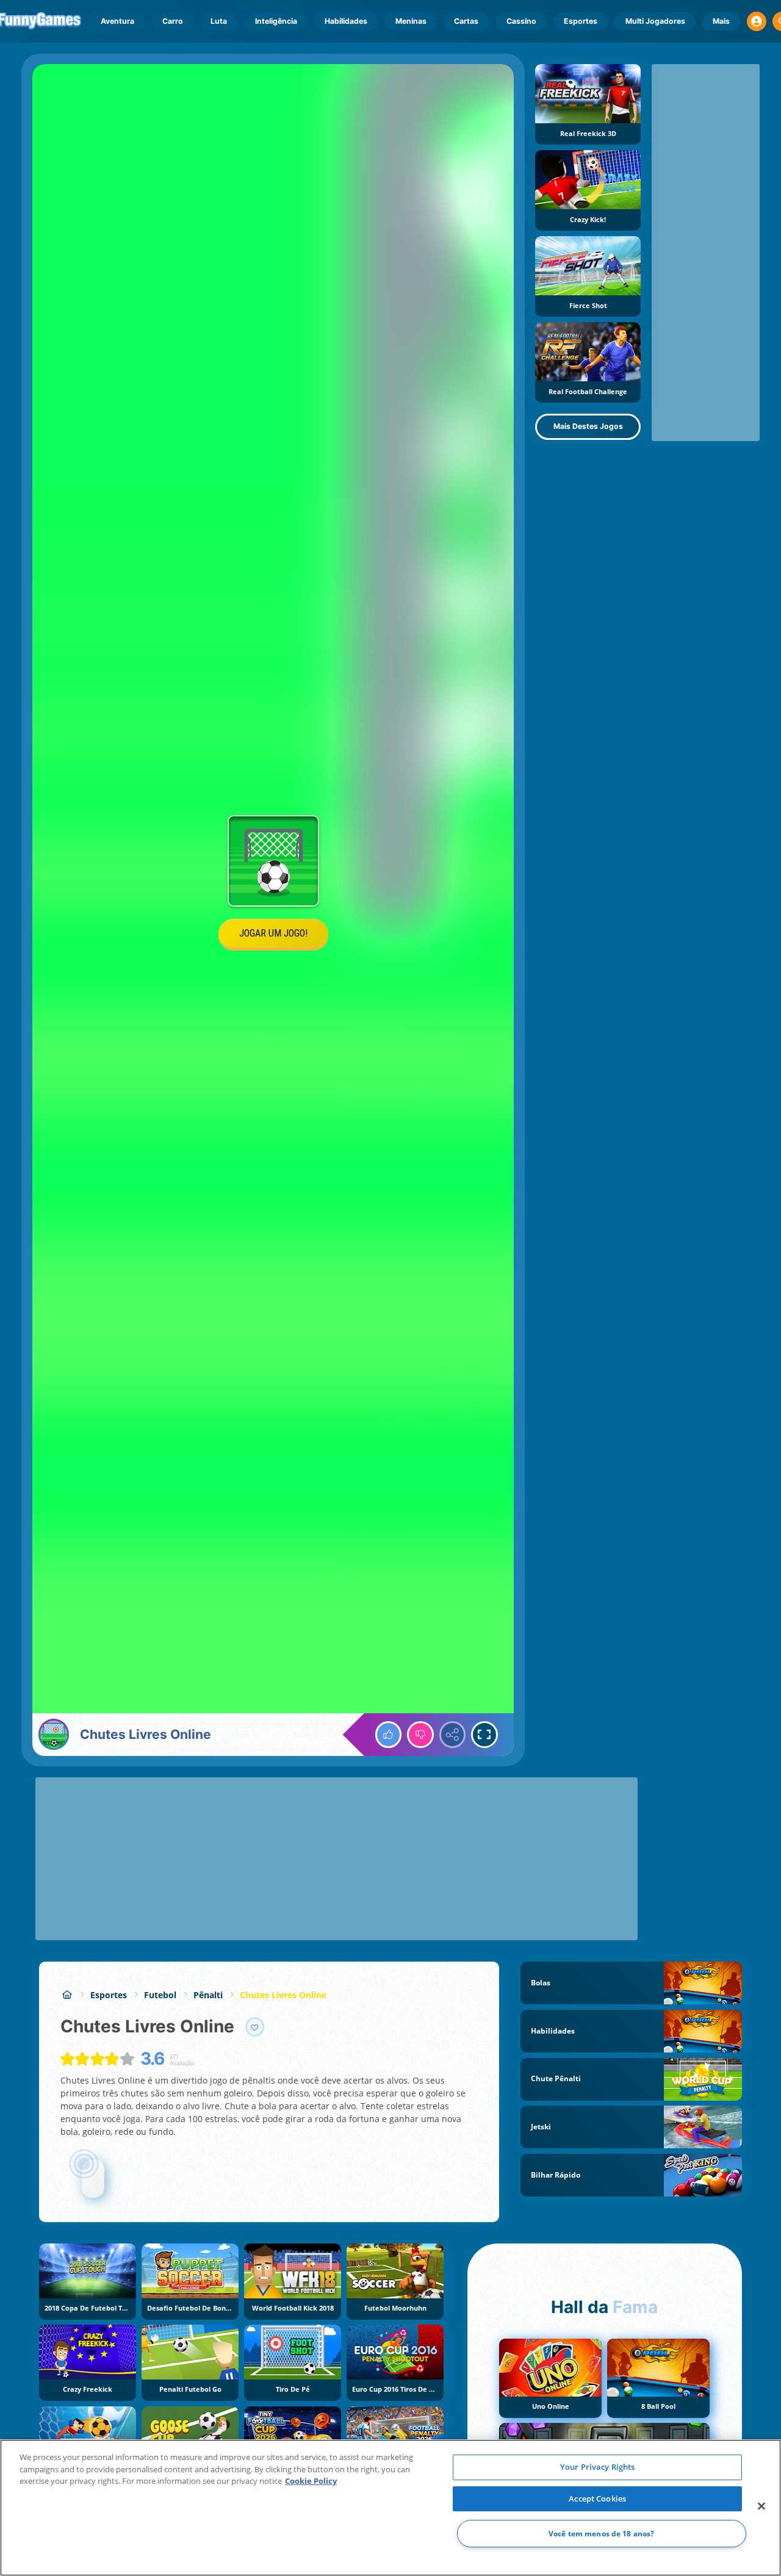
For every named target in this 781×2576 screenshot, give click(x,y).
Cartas (466, 21)
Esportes (581, 21)
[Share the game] (453, 1735)
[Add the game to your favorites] (255, 2027)
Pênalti (208, 1995)
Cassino (521, 21)
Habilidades (346, 21)
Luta (219, 21)
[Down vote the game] (420, 1735)
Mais (721, 21)
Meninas (411, 21)
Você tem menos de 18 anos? (601, 2534)
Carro (173, 21)
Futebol (160, 1995)
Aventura (117, 21)
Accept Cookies (597, 2499)
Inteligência (276, 21)
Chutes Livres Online (283, 1995)
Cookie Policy (311, 2481)
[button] (757, 21)
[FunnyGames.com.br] (67, 1995)
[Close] (761, 2506)
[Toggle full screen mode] (484, 1735)
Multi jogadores (655, 21)
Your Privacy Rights (597, 2467)
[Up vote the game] (389, 1735)
